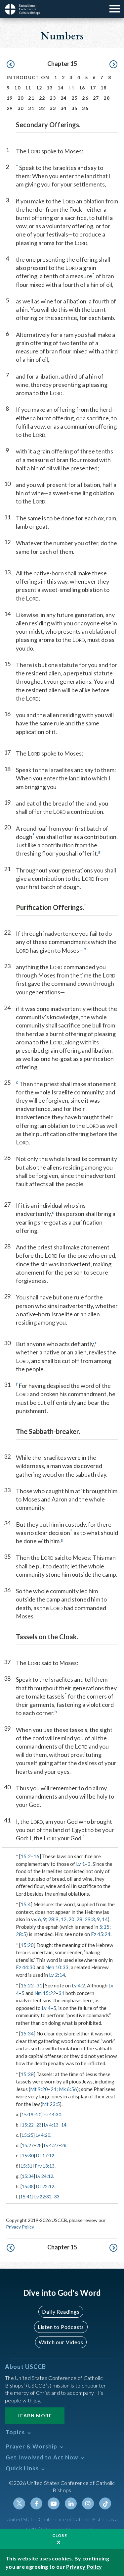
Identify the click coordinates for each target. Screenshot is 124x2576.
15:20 (27, 1945)
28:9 (53, 1919)
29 (10, 108)
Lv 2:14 (57, 1975)
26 (85, 98)
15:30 (28, 2155)
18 (104, 88)
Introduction (28, 77)
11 (28, 88)
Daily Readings (61, 2312)
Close (60, 2535)
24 (64, 98)
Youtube (54, 2503)
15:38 (27, 2074)
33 (53, 108)
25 (75, 98)
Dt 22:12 (45, 2186)
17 (93, 88)
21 (31, 98)
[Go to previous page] (11, 65)
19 (10, 98)
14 (61, 88)
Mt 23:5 (51, 2104)
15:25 (27, 2135)
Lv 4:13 (51, 2125)
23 (53, 98)
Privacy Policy (20, 2227)
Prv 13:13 (45, 2166)
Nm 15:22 (45, 1993)
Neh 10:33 (57, 1967)
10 (17, 88)
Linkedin (71, 2503)
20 (21, 98)
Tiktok (105, 2503)
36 (85, 108)
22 (42, 98)
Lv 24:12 (45, 2176)
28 (107, 98)
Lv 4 (46, 2008)
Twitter (19, 2503)
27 (96, 98)
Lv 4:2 (78, 1985)
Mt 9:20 (39, 2089)
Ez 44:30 (26, 1967)
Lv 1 (81, 1864)
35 (75, 108)
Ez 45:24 (101, 1934)
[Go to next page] (113, 65)
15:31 (26, 2166)
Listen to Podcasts (61, 2327)
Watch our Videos (61, 2342)
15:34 (27, 2033)
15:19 (27, 2114)
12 (39, 88)
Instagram (88, 2503)
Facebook (36, 2503)
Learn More (35, 2416)
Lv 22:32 (43, 2197)
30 (21, 108)
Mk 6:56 (68, 2089)
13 (50, 88)
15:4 (26, 1904)
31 (31, 108)
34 (64, 108)
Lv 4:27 (51, 2145)
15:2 (26, 1856)
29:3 (90, 1919)
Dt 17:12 (45, 2155)
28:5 (21, 1934)
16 (82, 88)
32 (42, 108)
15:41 (26, 2197)
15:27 (28, 2145)
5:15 (104, 1927)
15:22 (27, 1985)
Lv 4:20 (43, 2135)
